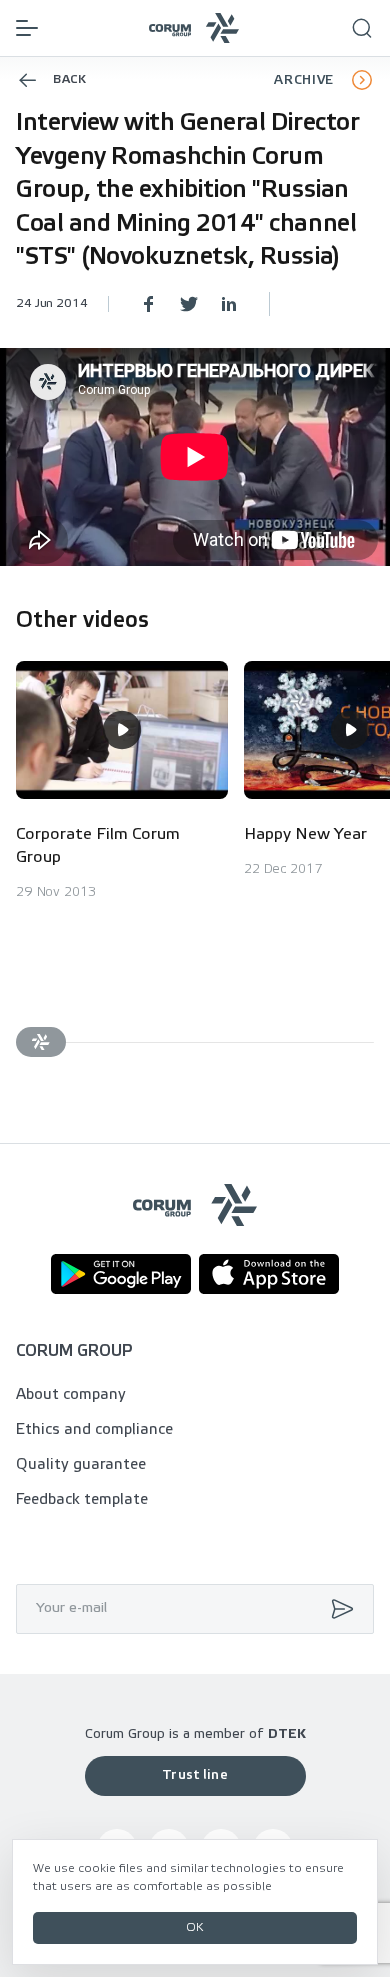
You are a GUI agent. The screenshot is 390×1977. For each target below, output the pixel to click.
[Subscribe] (338, 1609)
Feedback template (82, 1500)
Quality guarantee (81, 1465)
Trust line (194, 1775)
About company (71, 1395)
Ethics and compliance (94, 1430)
